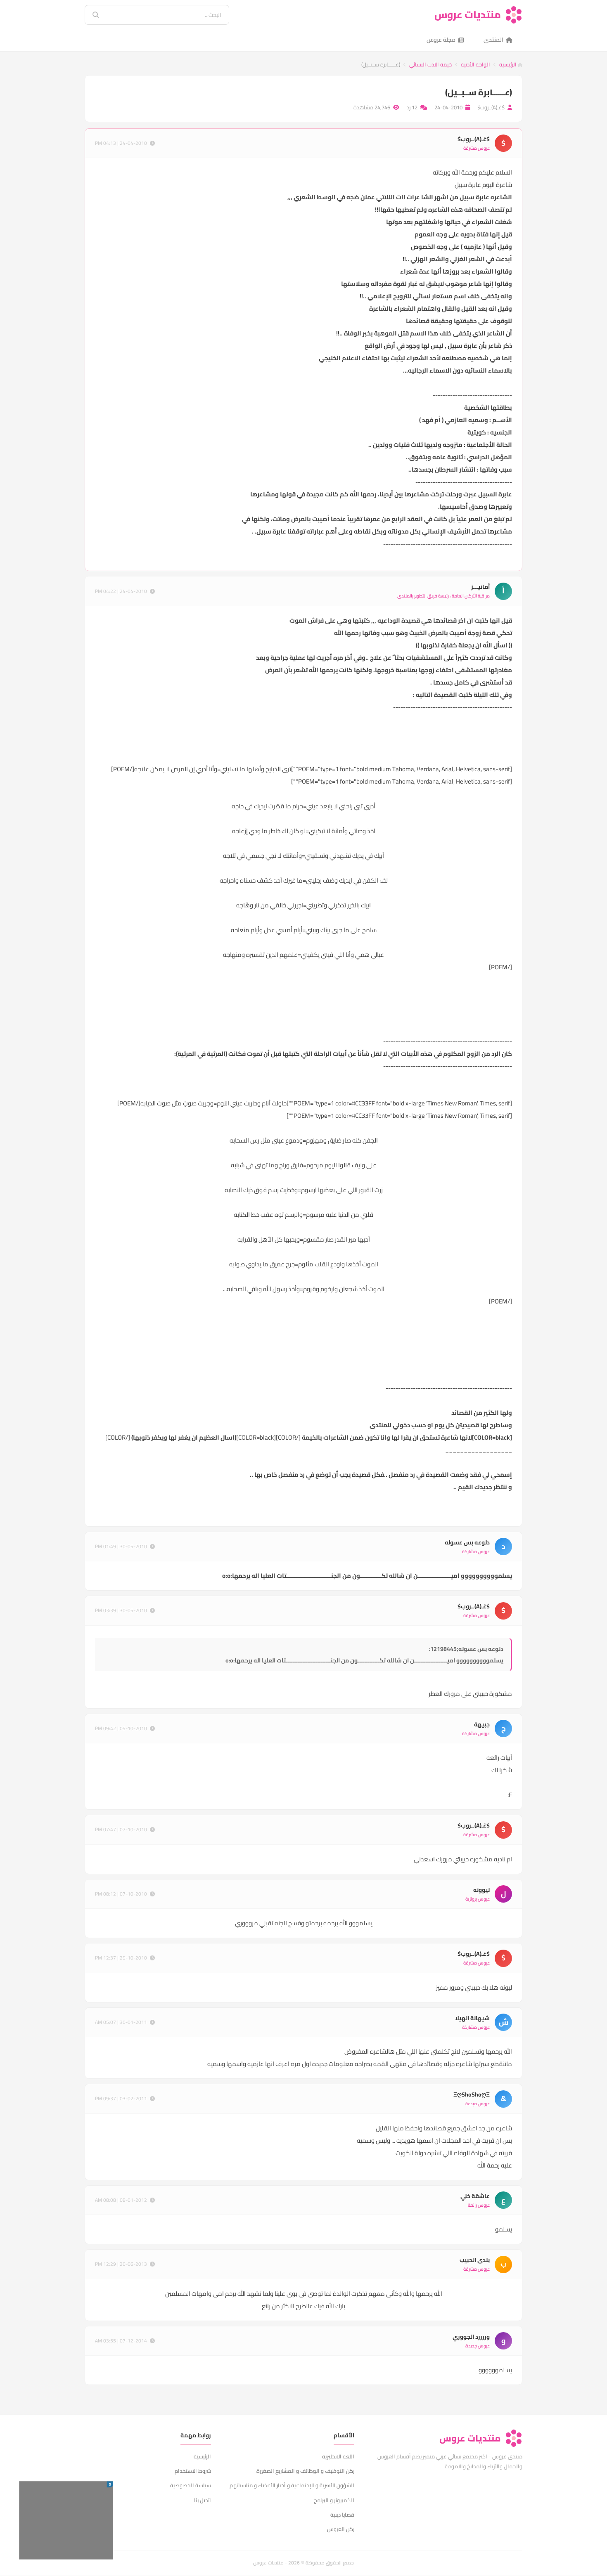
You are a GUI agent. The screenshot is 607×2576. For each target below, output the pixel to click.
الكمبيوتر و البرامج (334, 2500)
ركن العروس (341, 2529)
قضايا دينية (342, 2515)
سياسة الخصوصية (191, 2485)
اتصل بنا (203, 2500)
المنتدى (493, 40)
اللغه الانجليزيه (338, 2456)
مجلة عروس (441, 40)
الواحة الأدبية (475, 64)
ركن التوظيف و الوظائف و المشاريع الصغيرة (305, 2471)
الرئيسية (509, 64)
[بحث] (90, 15)
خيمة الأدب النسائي (430, 64)
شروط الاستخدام (193, 2471)
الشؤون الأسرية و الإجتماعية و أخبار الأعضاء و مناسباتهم (292, 2485)
